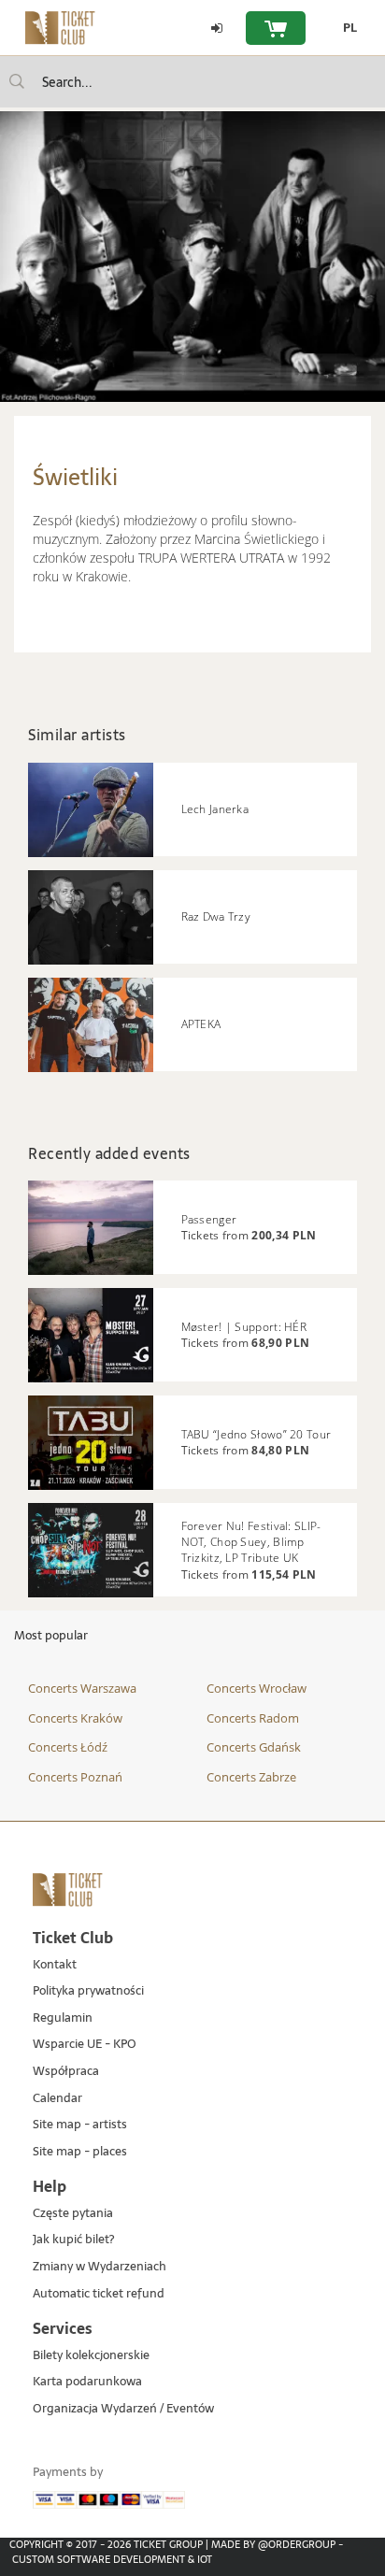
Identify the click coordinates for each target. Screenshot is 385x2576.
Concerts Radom (253, 1718)
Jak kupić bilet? (73, 2240)
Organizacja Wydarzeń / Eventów (123, 2409)
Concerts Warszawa (82, 1688)
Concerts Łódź (68, 1747)
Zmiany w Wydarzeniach (100, 2267)
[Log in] (217, 28)
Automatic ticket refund (99, 2294)
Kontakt (55, 1965)
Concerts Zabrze (251, 1777)
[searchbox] (192, 82)
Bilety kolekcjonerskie (91, 2356)
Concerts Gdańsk (254, 1747)
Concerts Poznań (75, 1777)
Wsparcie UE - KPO (85, 2045)
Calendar (57, 2099)
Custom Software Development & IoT (112, 2559)
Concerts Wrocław (257, 1688)
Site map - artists (80, 2125)
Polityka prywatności (88, 1991)
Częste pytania (73, 2214)
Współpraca (66, 2072)
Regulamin (63, 2018)
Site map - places (80, 2152)
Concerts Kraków (75, 1718)
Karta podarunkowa (87, 2382)
